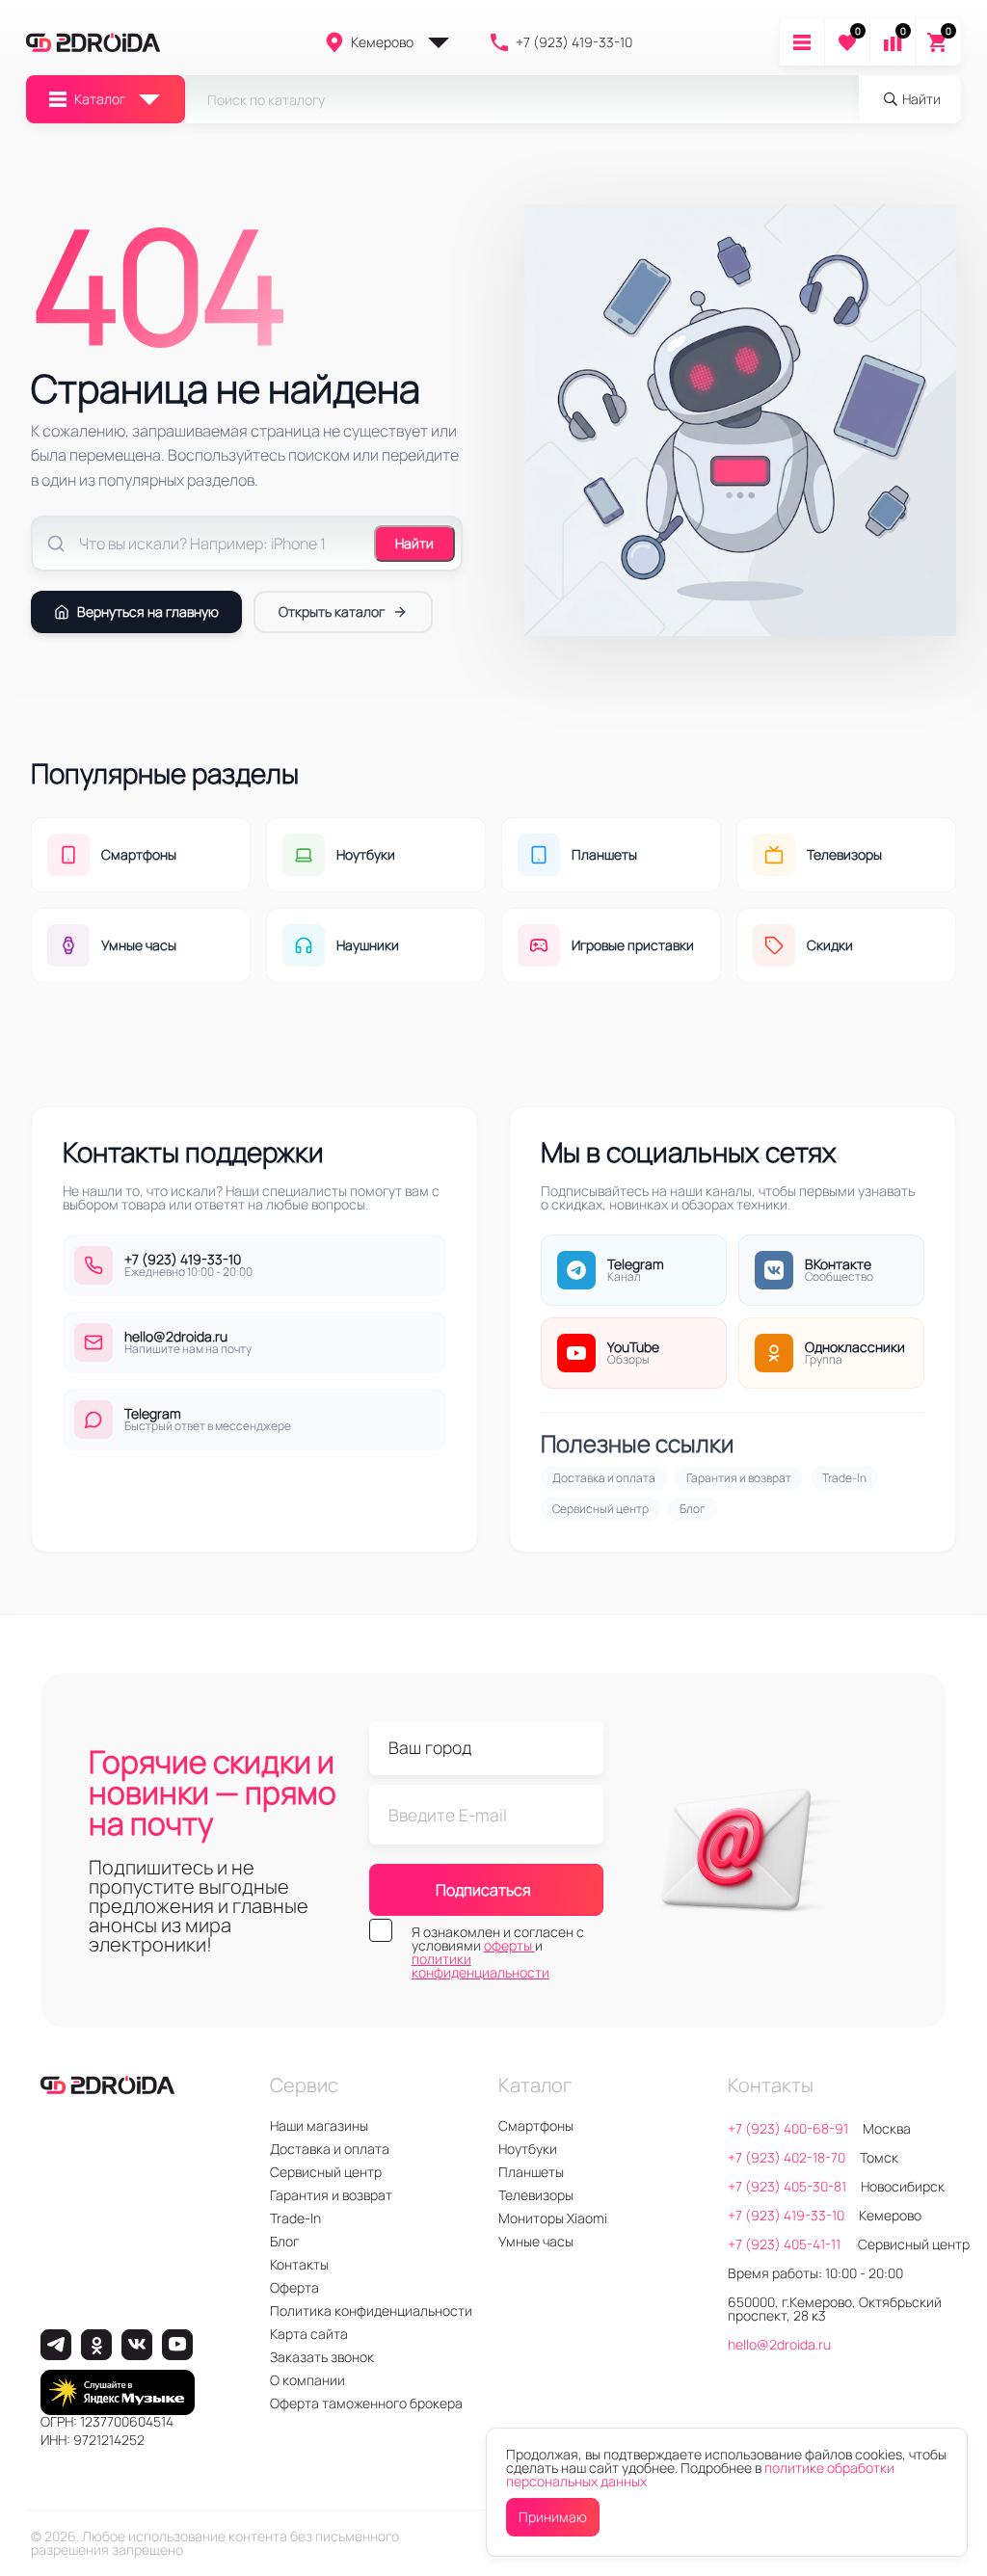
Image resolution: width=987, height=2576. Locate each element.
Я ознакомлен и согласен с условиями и (498, 1952)
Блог (693, 1509)
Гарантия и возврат (739, 1478)
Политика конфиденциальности (371, 2310)
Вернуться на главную (148, 611)
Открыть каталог (332, 611)
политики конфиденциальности (480, 1965)
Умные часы (536, 2241)
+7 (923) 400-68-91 (788, 2128)
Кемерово (382, 42)
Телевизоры (536, 2195)
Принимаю (553, 2517)
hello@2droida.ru (779, 2344)
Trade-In (844, 1478)
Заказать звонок (322, 2357)
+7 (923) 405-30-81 (787, 2186)
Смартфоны (536, 2125)
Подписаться (483, 1890)
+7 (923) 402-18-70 (787, 2157)
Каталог (100, 99)
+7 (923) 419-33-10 (574, 42)
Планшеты (531, 2172)
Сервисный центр (600, 1509)
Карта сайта (309, 2334)
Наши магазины (319, 2125)
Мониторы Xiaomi (553, 2218)
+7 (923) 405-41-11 (786, 2244)
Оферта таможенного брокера (366, 2403)
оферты (509, 1945)
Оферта (294, 2287)
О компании (307, 2380)
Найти (414, 543)
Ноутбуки (528, 2149)
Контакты (299, 2264)
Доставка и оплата (604, 1478)
